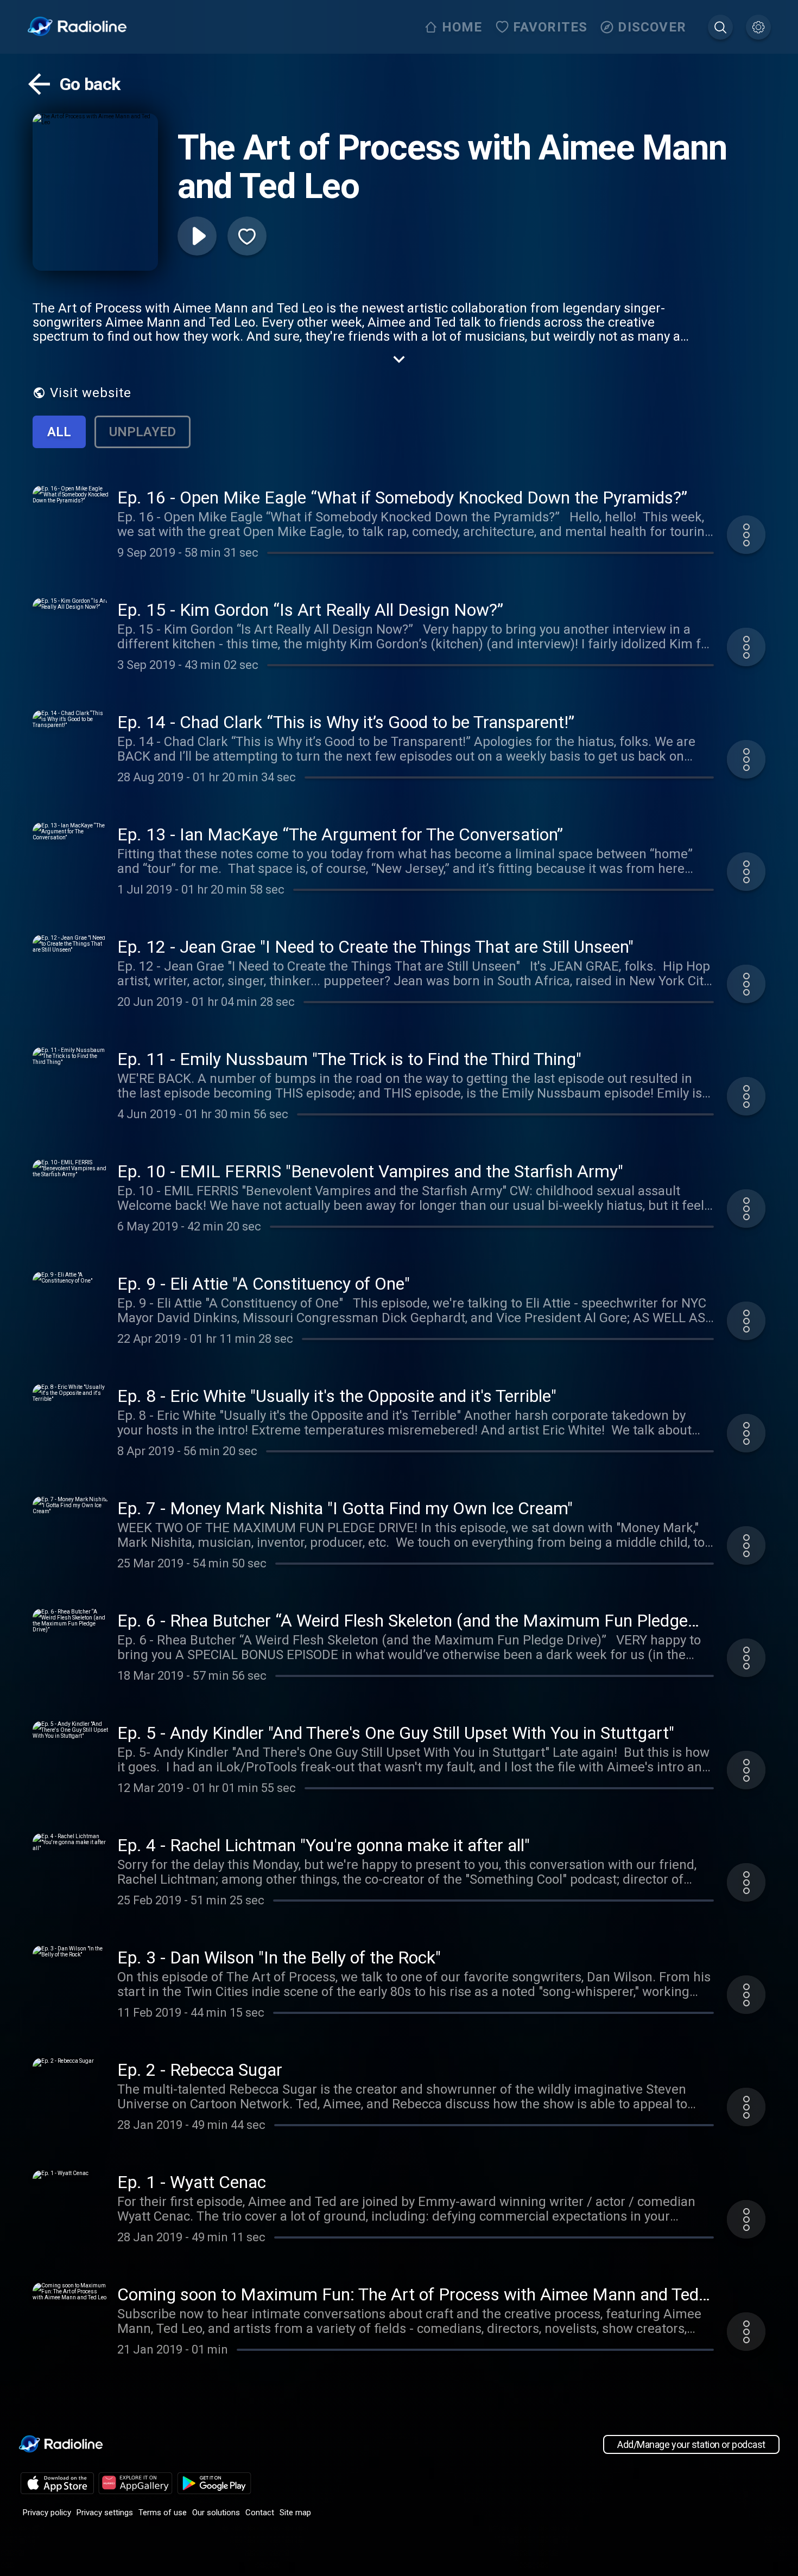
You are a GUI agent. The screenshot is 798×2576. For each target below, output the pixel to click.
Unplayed (142, 432)
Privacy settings (105, 2513)
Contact (260, 2513)
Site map (295, 2513)
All (59, 432)
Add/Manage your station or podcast (691, 2444)
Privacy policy (47, 2513)
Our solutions (216, 2513)
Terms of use (163, 2513)
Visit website (91, 393)
